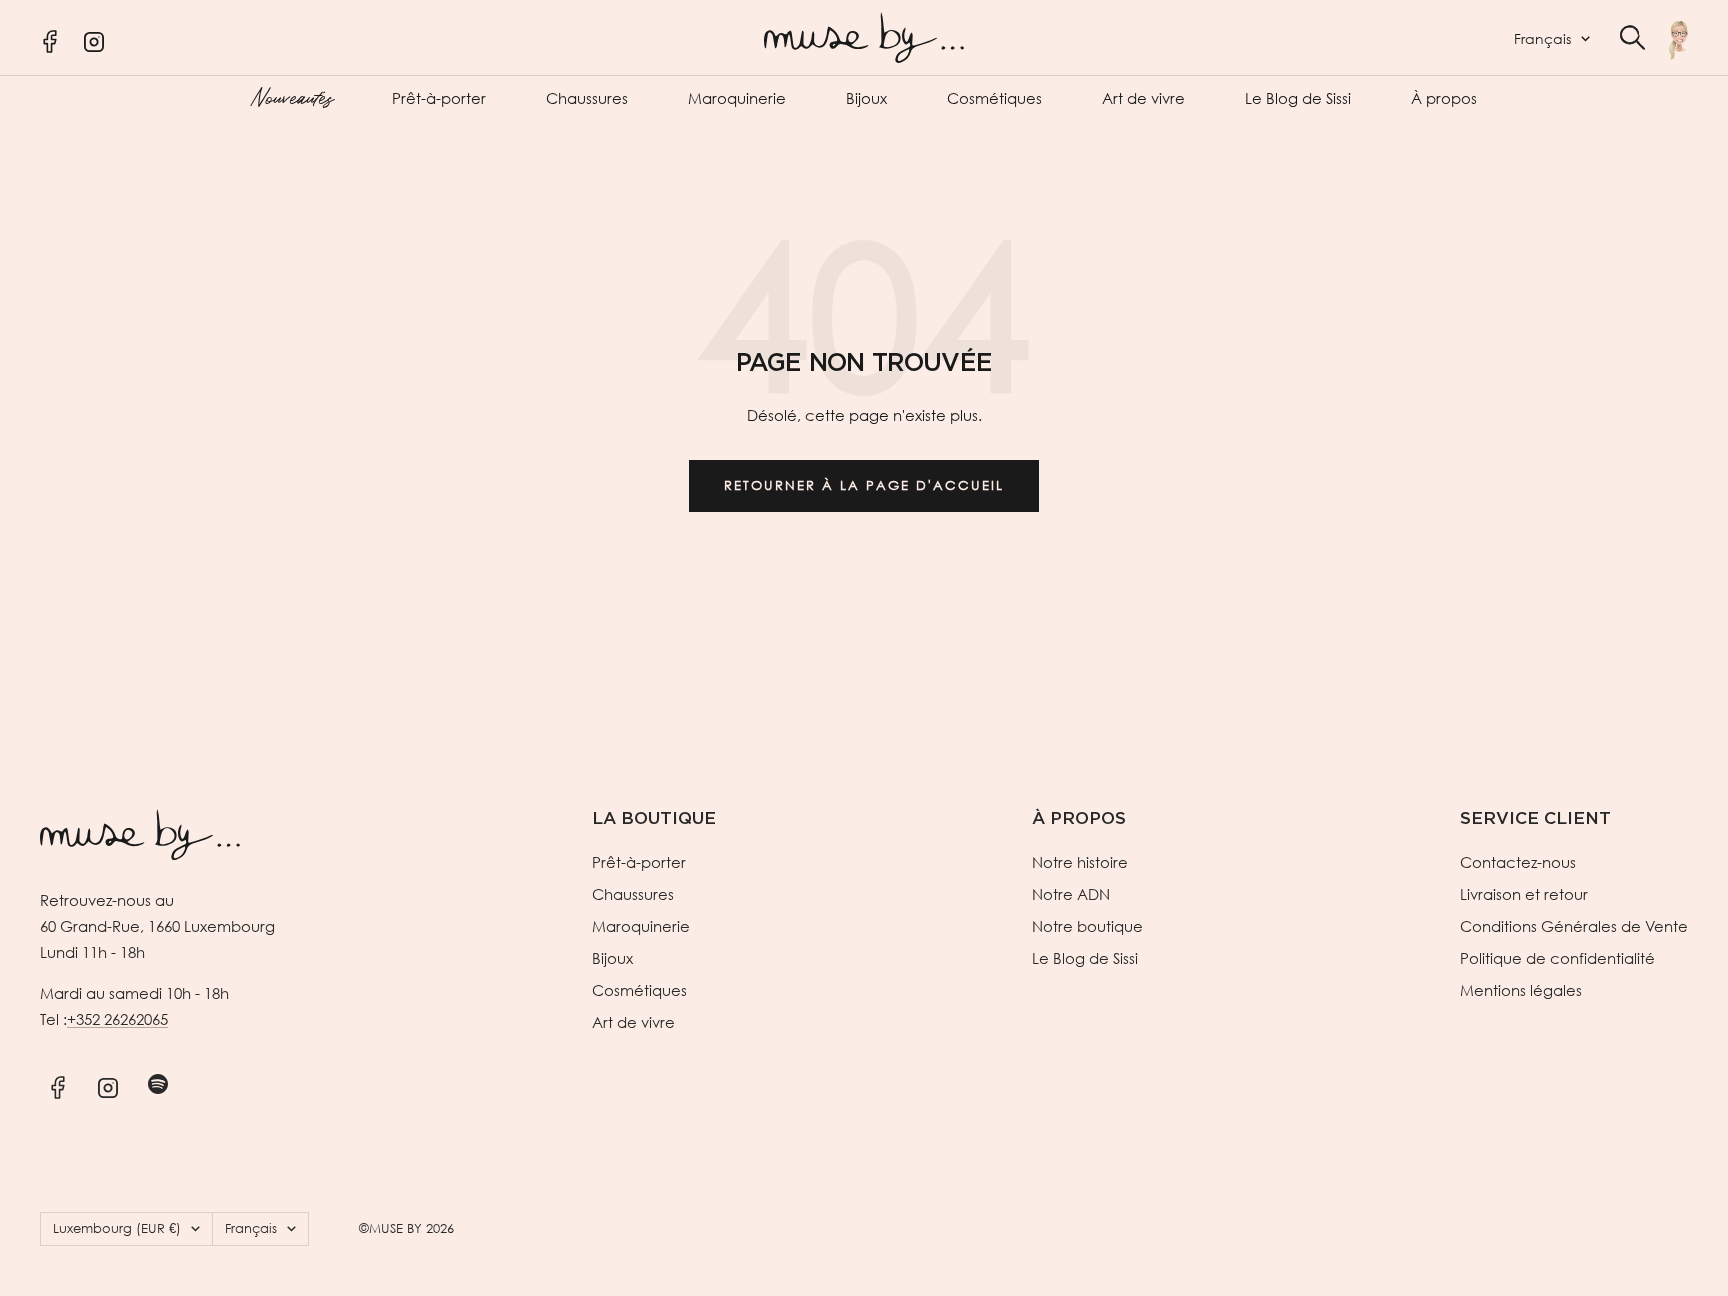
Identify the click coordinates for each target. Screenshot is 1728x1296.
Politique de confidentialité (1557, 958)
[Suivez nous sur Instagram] (107, 1084)
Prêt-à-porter (439, 98)
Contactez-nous (1518, 862)
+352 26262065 (117, 1019)
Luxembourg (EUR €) (117, 1228)
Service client (1535, 818)
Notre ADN (1071, 894)
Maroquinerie (737, 98)
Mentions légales (1521, 990)
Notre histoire (1080, 862)
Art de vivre (1143, 98)
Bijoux (866, 98)
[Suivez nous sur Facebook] (57, 1084)
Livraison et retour (1524, 894)
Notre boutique (1087, 926)
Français (1542, 38)
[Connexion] (1678, 40)
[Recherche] (1632, 37)
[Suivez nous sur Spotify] (157, 1084)
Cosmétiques (994, 98)
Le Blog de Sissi (1298, 98)
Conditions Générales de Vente (1574, 926)
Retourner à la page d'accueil (864, 485)
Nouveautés (291, 96)
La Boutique (654, 818)
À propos (1444, 98)
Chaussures (587, 98)
